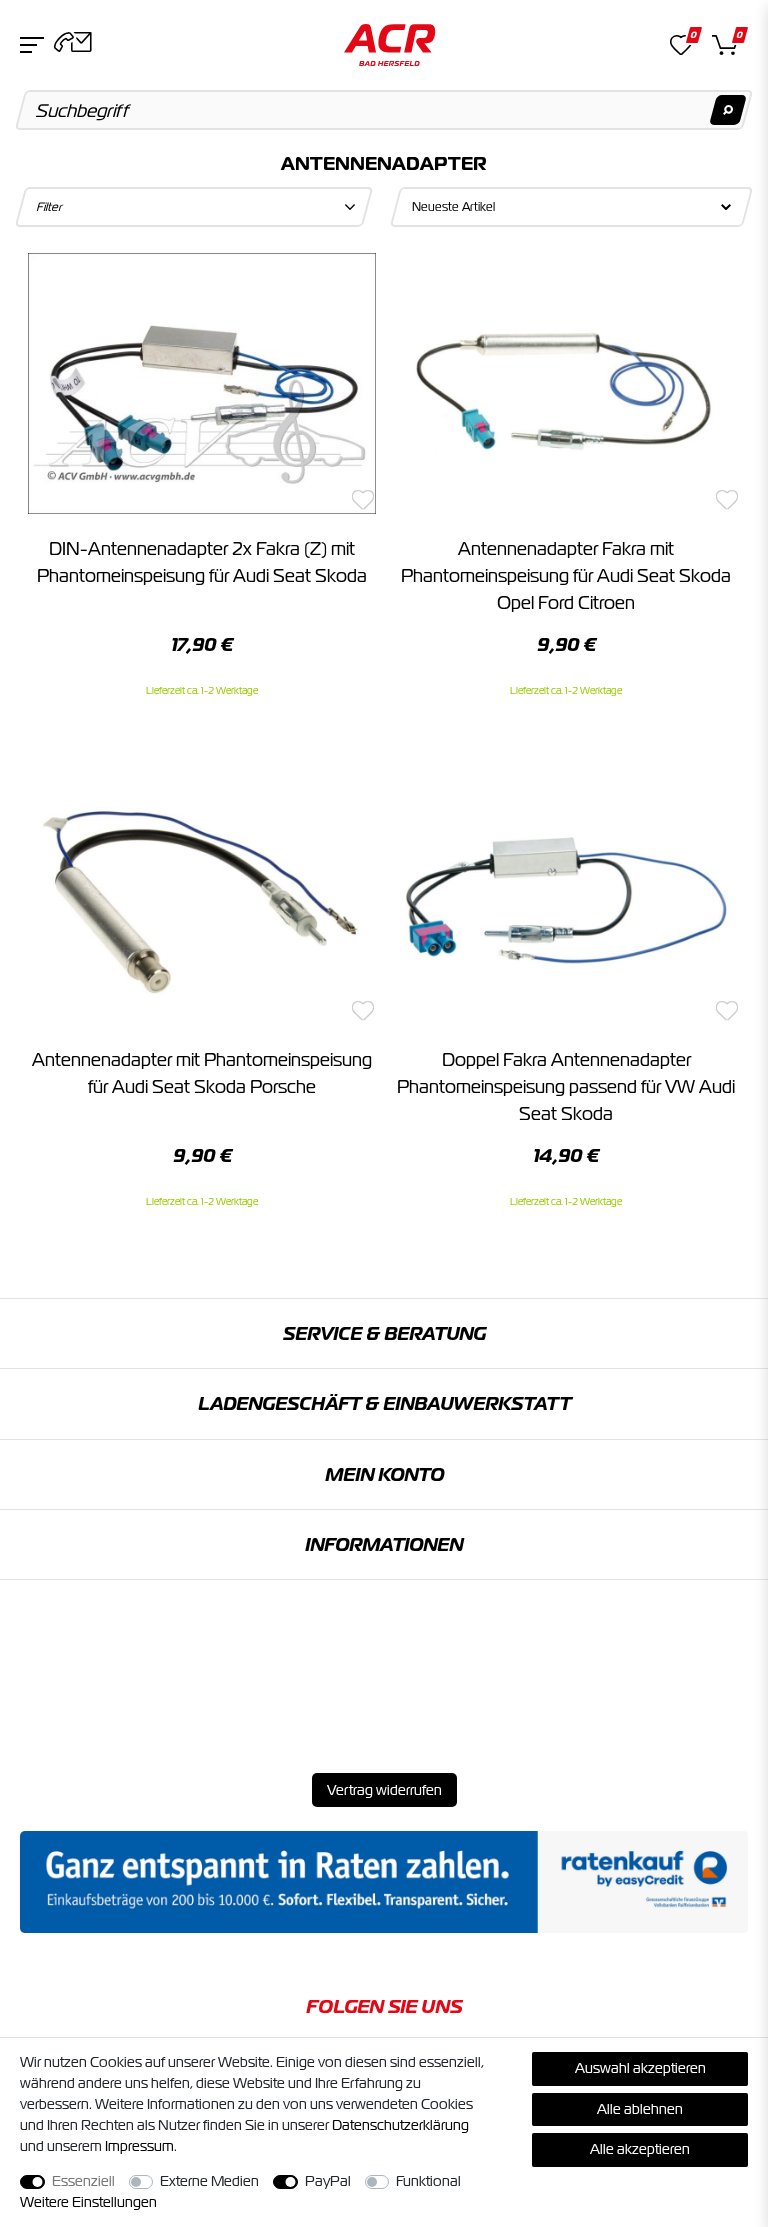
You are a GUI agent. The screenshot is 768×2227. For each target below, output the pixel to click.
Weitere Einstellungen (88, 2202)
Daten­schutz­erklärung (400, 2125)
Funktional (428, 2181)
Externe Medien (209, 2181)
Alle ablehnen (640, 2109)
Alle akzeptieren (640, 2149)
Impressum (139, 2146)
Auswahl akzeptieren (640, 2068)
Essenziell (83, 2181)
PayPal (328, 2181)
